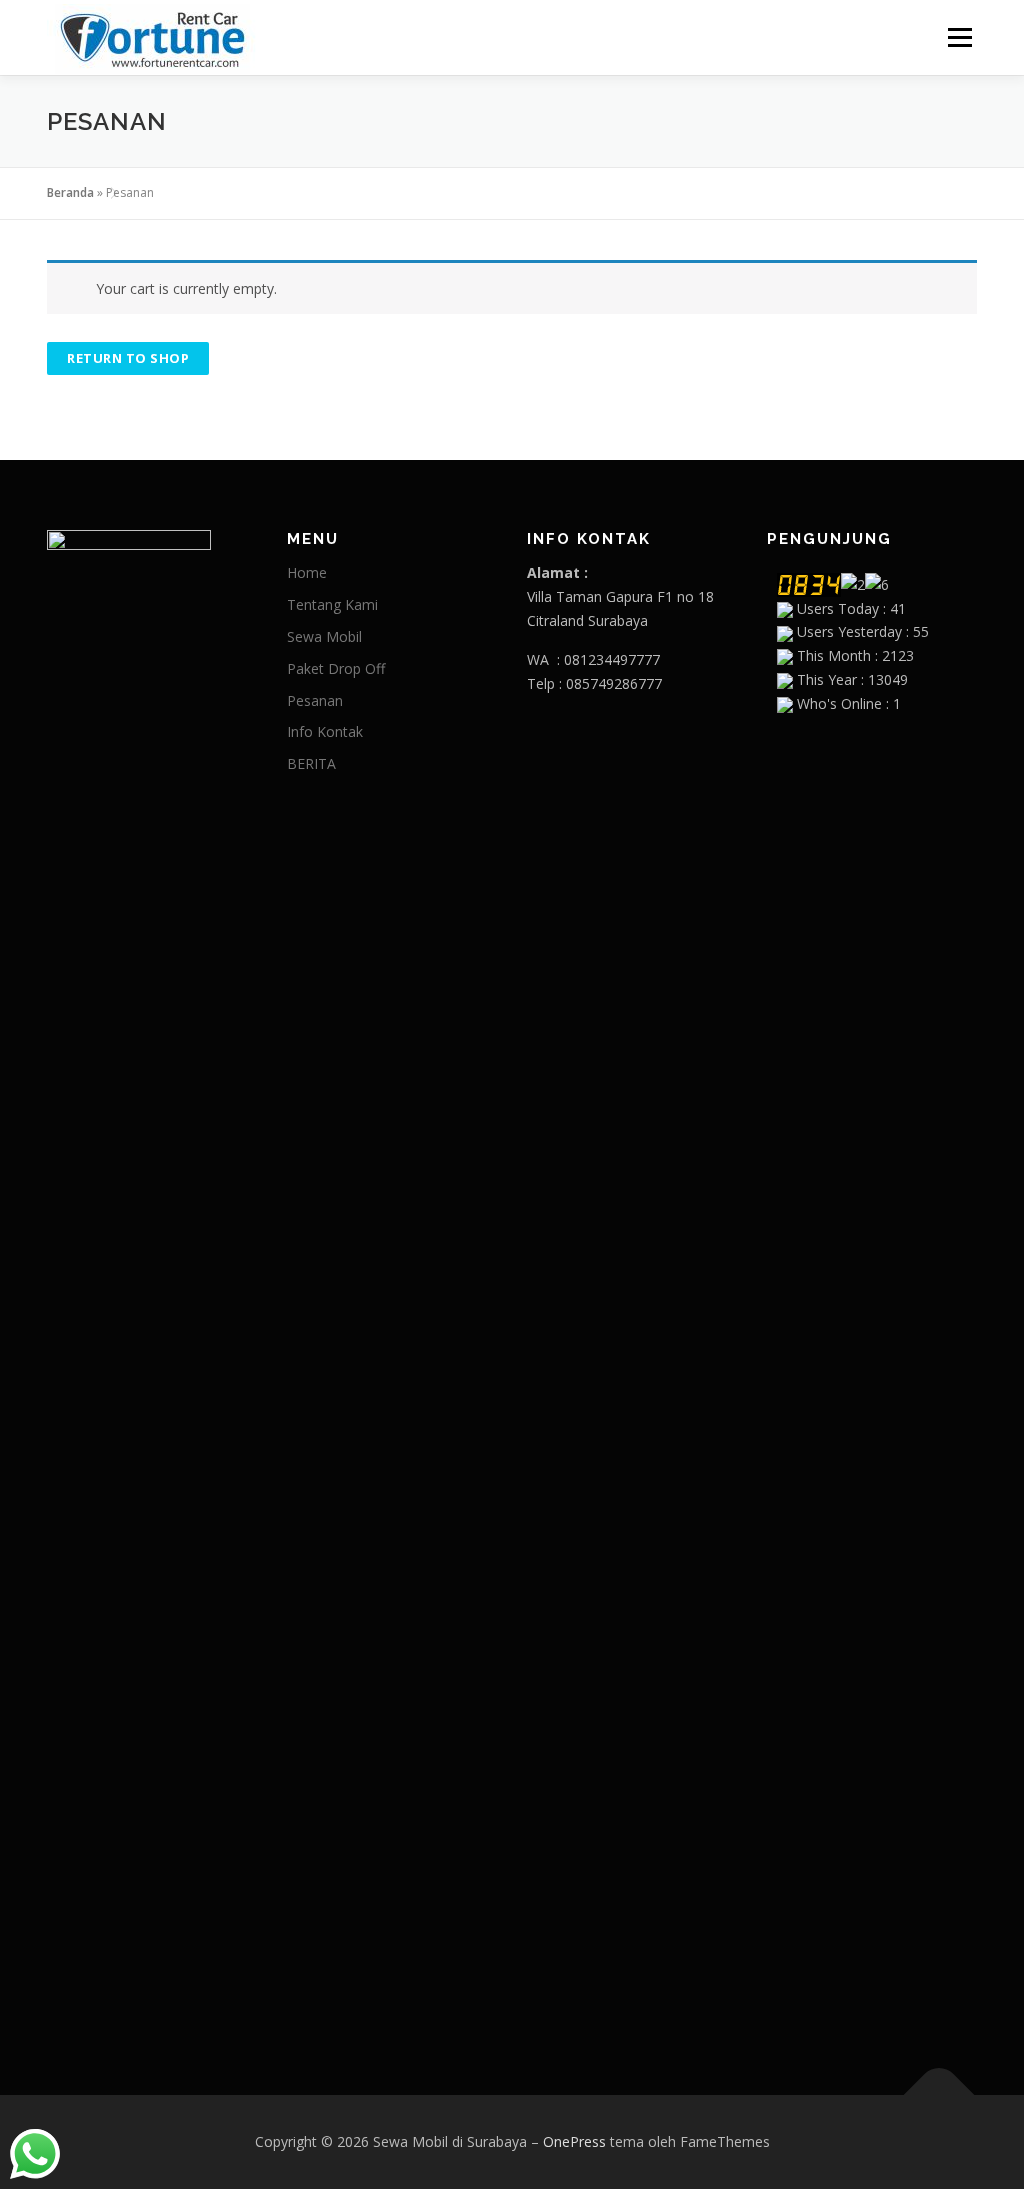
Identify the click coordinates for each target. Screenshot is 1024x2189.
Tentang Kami (332, 604)
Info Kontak (325, 731)
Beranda (70, 192)
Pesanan (315, 700)
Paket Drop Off (336, 668)
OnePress (574, 2141)
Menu (959, 37)
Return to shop (128, 358)
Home (307, 572)
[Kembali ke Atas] (939, 2095)
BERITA (311, 763)
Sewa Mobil (324, 636)
